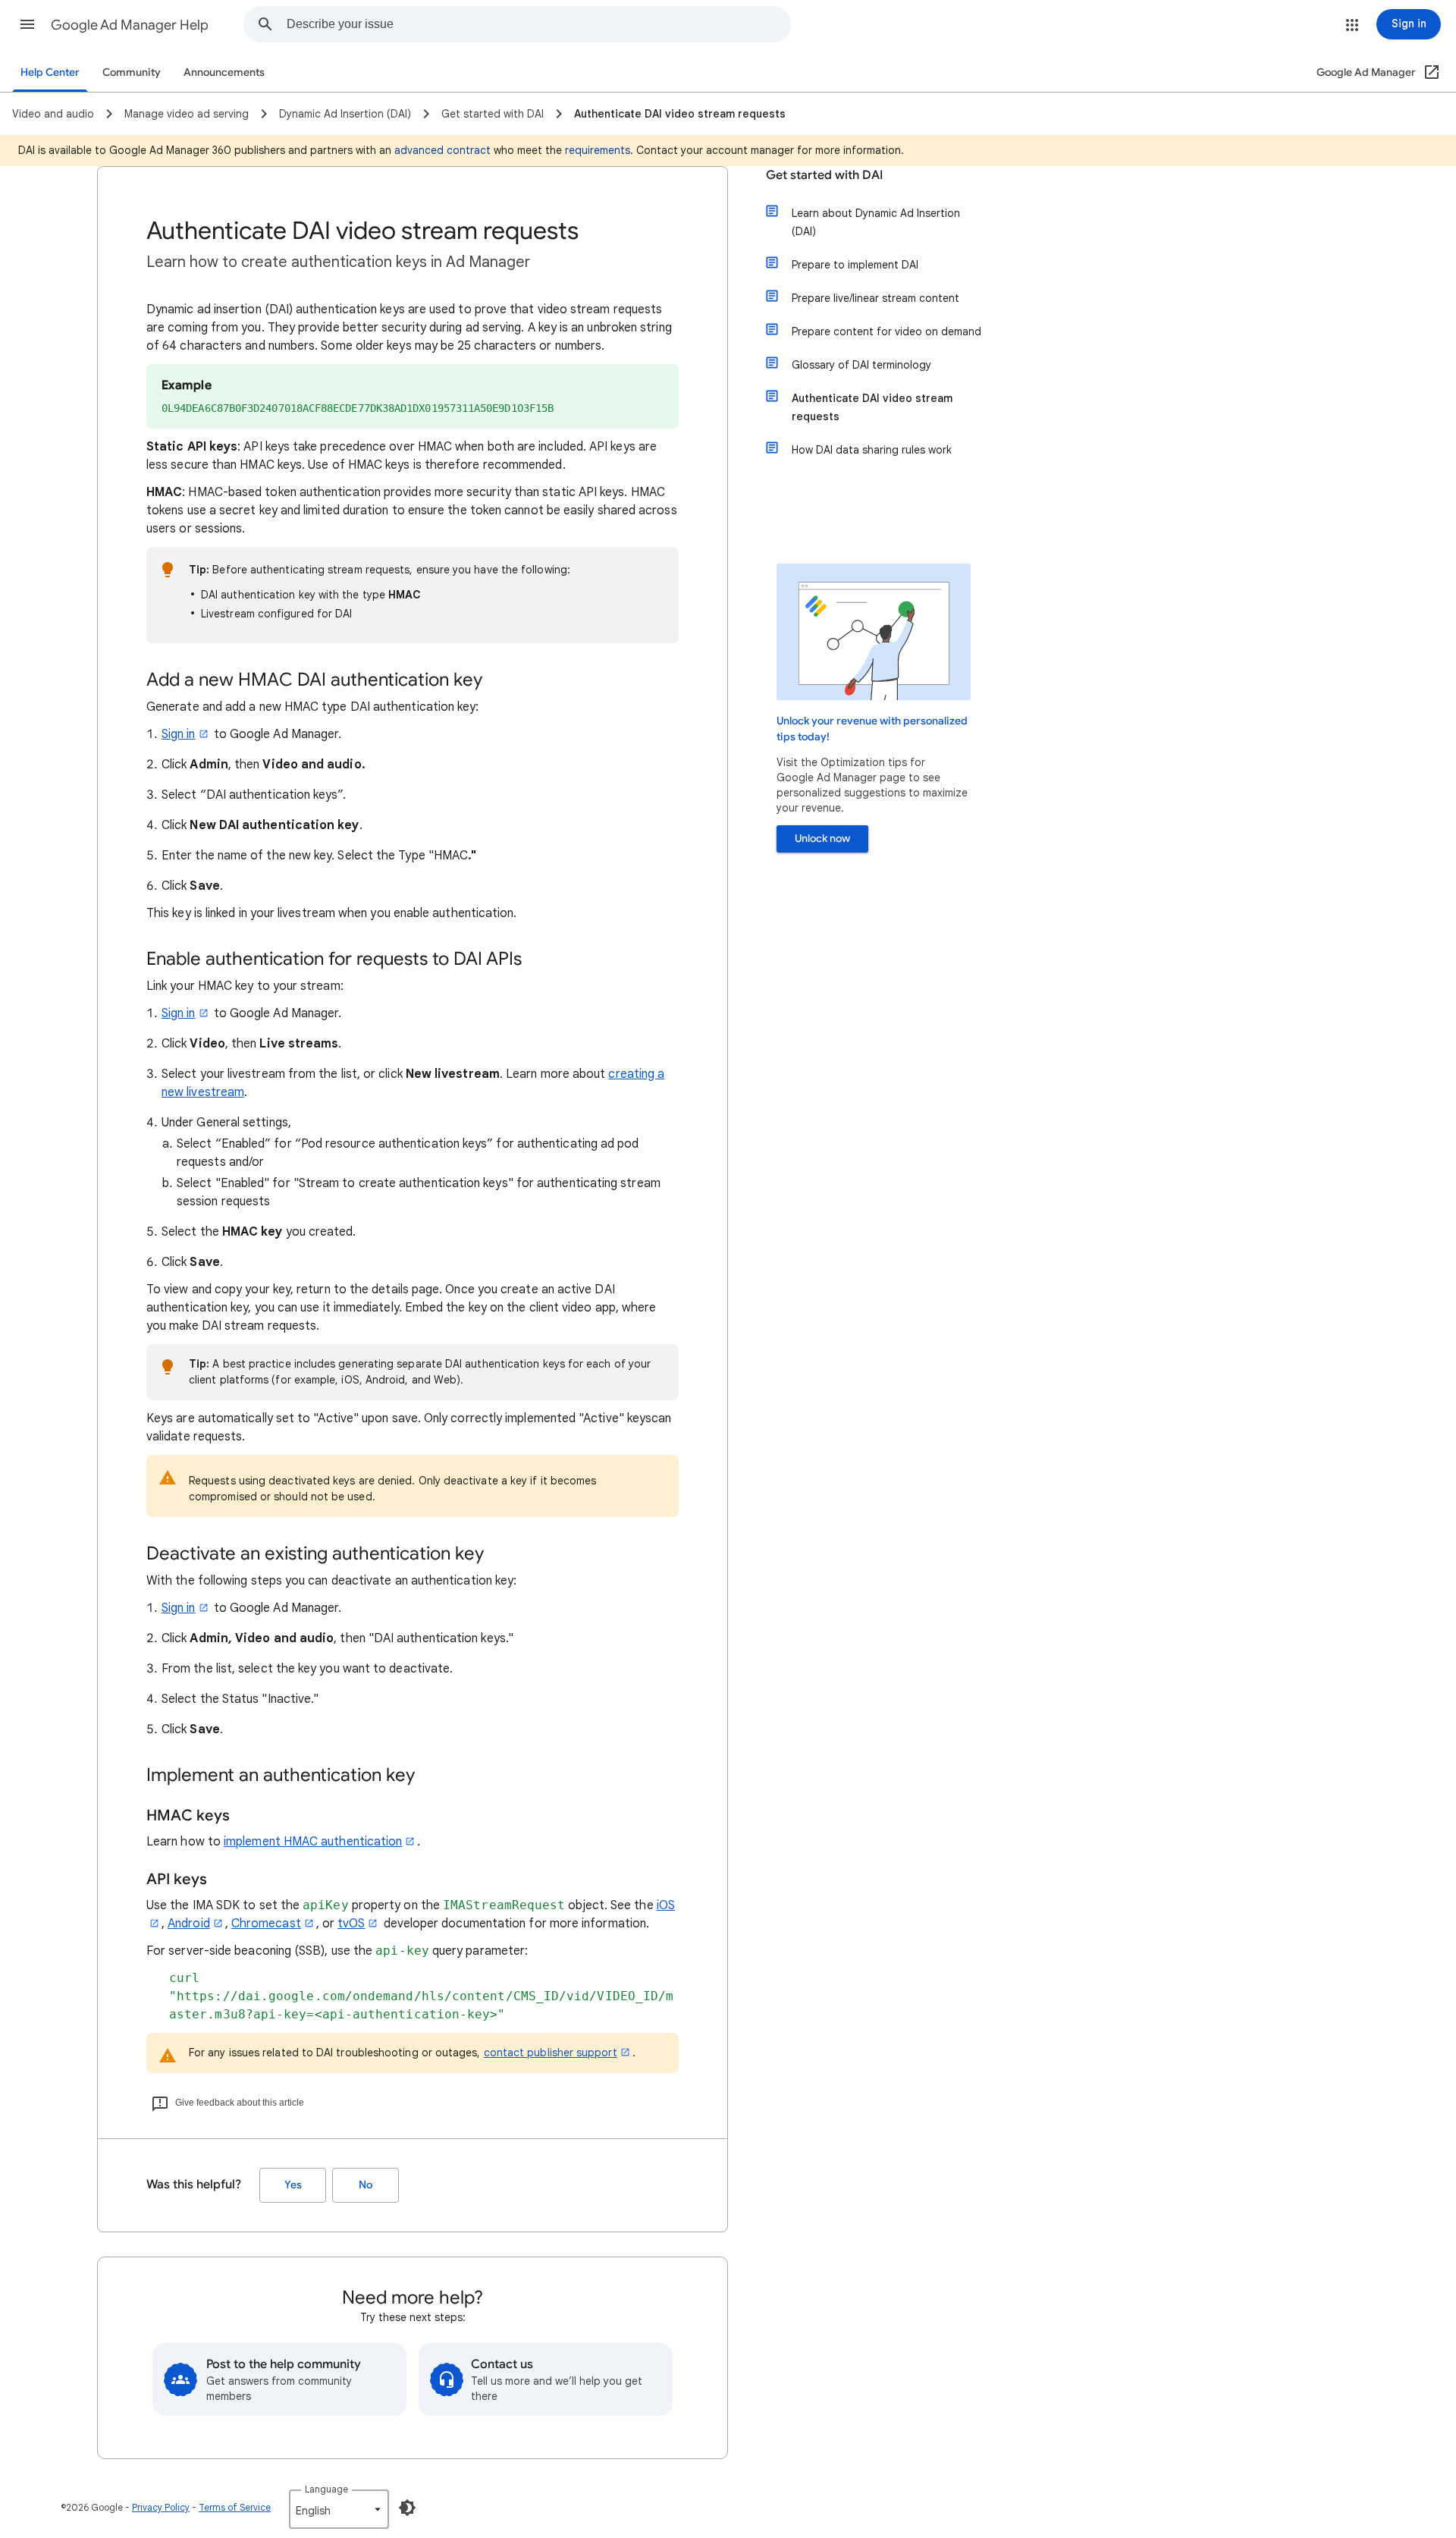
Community (132, 72)
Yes (293, 2185)
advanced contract (442, 150)
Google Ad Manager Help (130, 25)
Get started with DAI (824, 175)
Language (326, 2489)
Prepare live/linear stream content (875, 298)
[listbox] (339, 2509)
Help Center (50, 72)
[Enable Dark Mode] (407, 2508)
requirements (598, 150)
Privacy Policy (161, 2507)
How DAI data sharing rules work (872, 450)
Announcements (224, 72)
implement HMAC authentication (313, 1842)
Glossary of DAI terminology (861, 365)
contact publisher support (551, 2053)
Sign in (179, 734)
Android (189, 1924)
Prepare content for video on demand (886, 331)
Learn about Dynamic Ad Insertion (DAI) (876, 222)
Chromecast (266, 1924)
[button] (27, 24)
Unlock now (822, 839)
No (366, 2185)
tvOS (351, 1924)
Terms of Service (235, 2507)
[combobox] (538, 24)
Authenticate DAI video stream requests (872, 407)
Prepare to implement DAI (855, 265)
